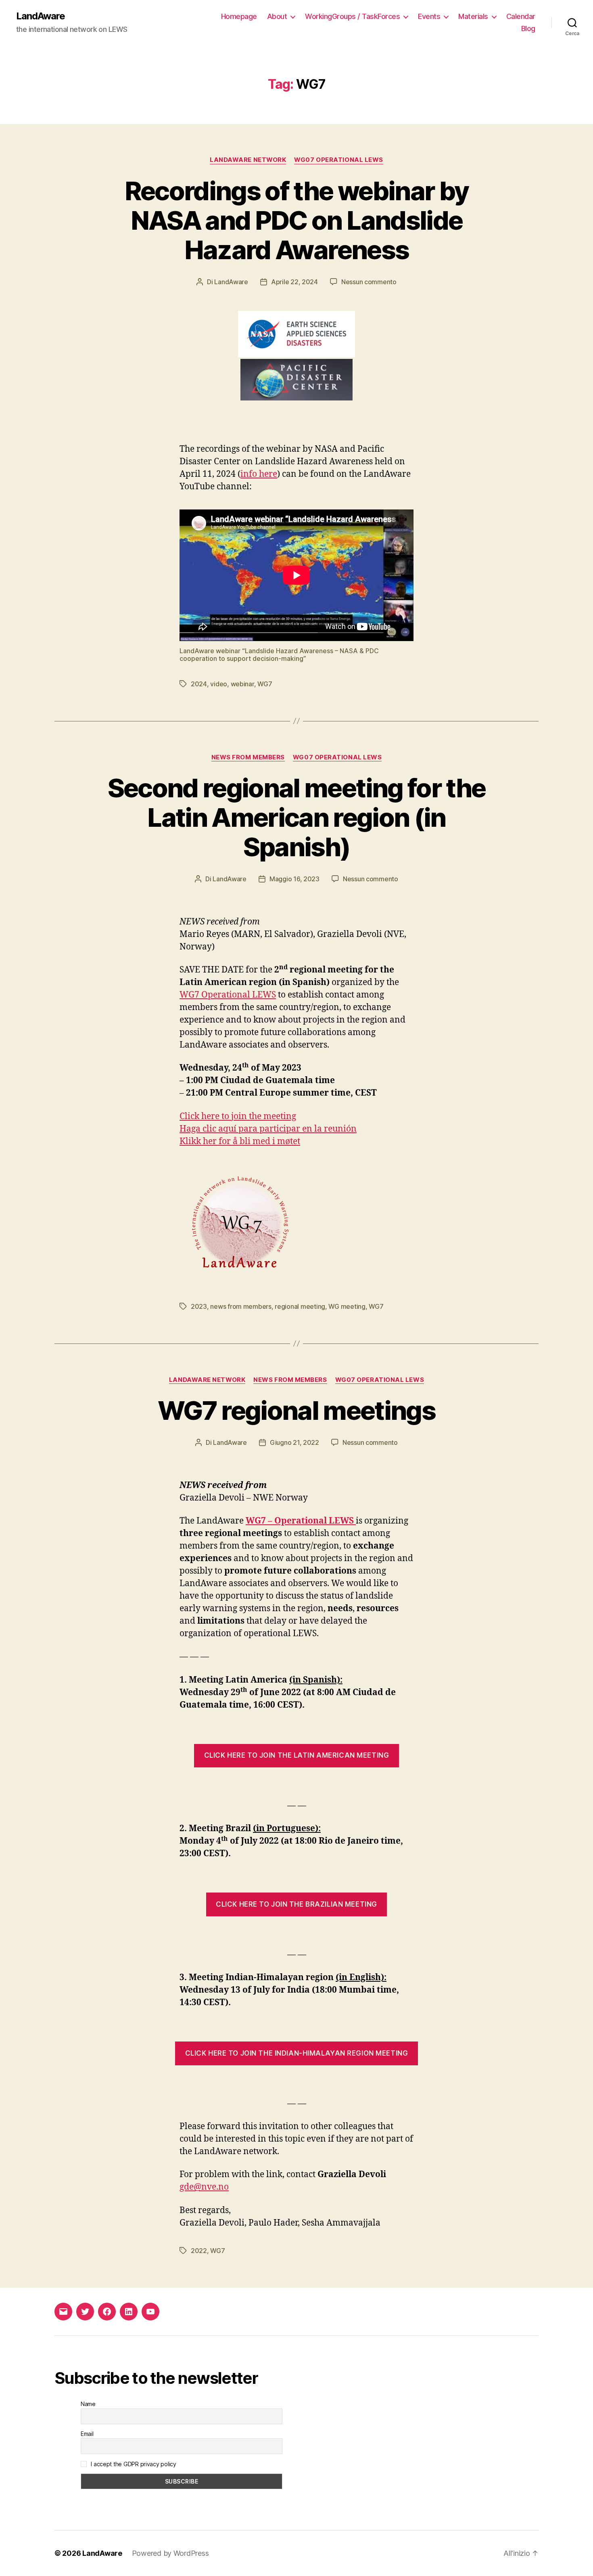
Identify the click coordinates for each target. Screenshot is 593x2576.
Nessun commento (369, 282)
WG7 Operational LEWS (228, 995)
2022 (199, 2251)
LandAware (41, 16)
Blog (528, 28)
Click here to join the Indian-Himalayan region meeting (297, 2053)
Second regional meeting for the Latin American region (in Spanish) (297, 817)
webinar (242, 684)
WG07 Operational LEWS (339, 160)
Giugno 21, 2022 (294, 1442)
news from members (241, 1306)
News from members (248, 757)
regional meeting (300, 1306)
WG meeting (347, 1306)
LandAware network (248, 160)
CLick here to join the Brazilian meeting (296, 1904)
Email (87, 2434)
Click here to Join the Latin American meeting (296, 1755)
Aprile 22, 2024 (294, 282)
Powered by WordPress (170, 2553)
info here (259, 474)
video (219, 684)
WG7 (265, 684)
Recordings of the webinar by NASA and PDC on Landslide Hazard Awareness (297, 220)
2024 (199, 684)
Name (88, 2404)
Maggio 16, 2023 (294, 879)
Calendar (521, 16)
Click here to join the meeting (238, 1116)
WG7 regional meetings (296, 1410)
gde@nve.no (204, 2187)
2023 (199, 1306)
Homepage (239, 16)
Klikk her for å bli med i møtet (240, 1141)
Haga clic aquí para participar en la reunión (268, 1129)
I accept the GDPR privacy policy (133, 2464)
